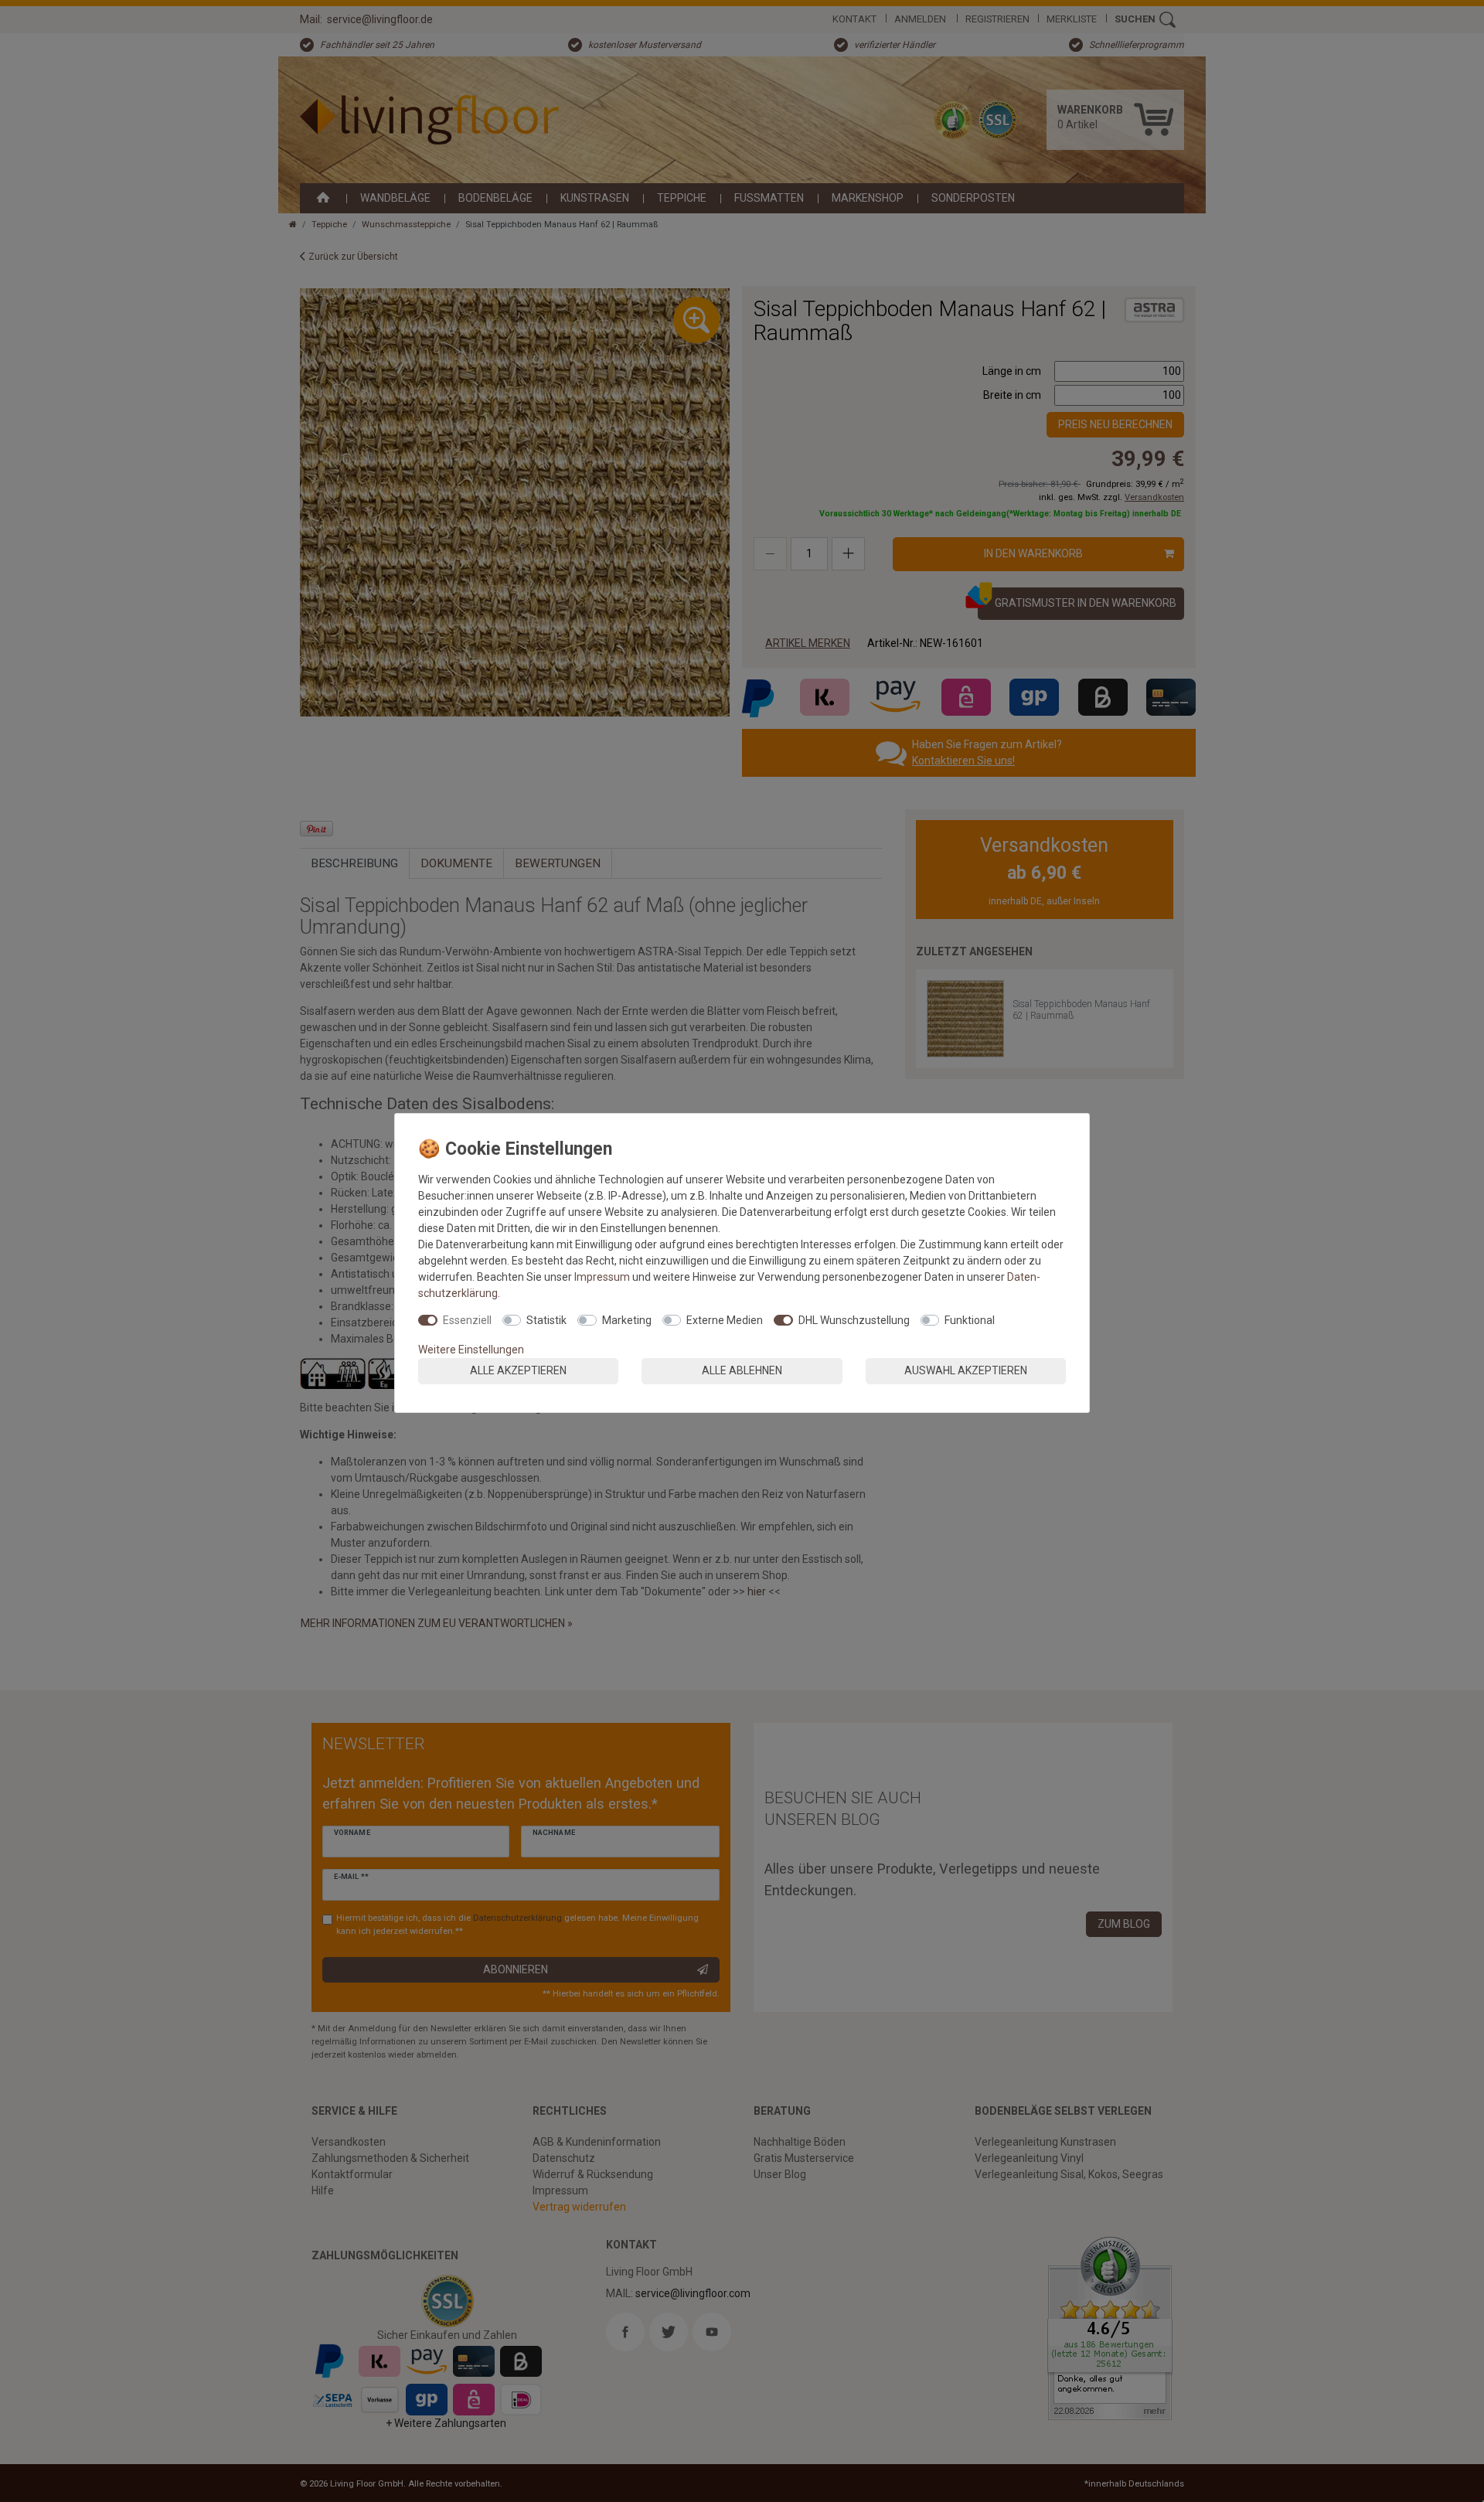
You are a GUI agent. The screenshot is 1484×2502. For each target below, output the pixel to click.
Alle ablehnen (742, 1370)
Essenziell (467, 1320)
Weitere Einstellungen (471, 1350)
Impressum (602, 1277)
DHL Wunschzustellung (854, 1320)
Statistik (546, 1320)
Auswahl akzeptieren (966, 1370)
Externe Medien (725, 1320)
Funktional (970, 1320)
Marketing (627, 1320)
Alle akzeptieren (518, 1370)
